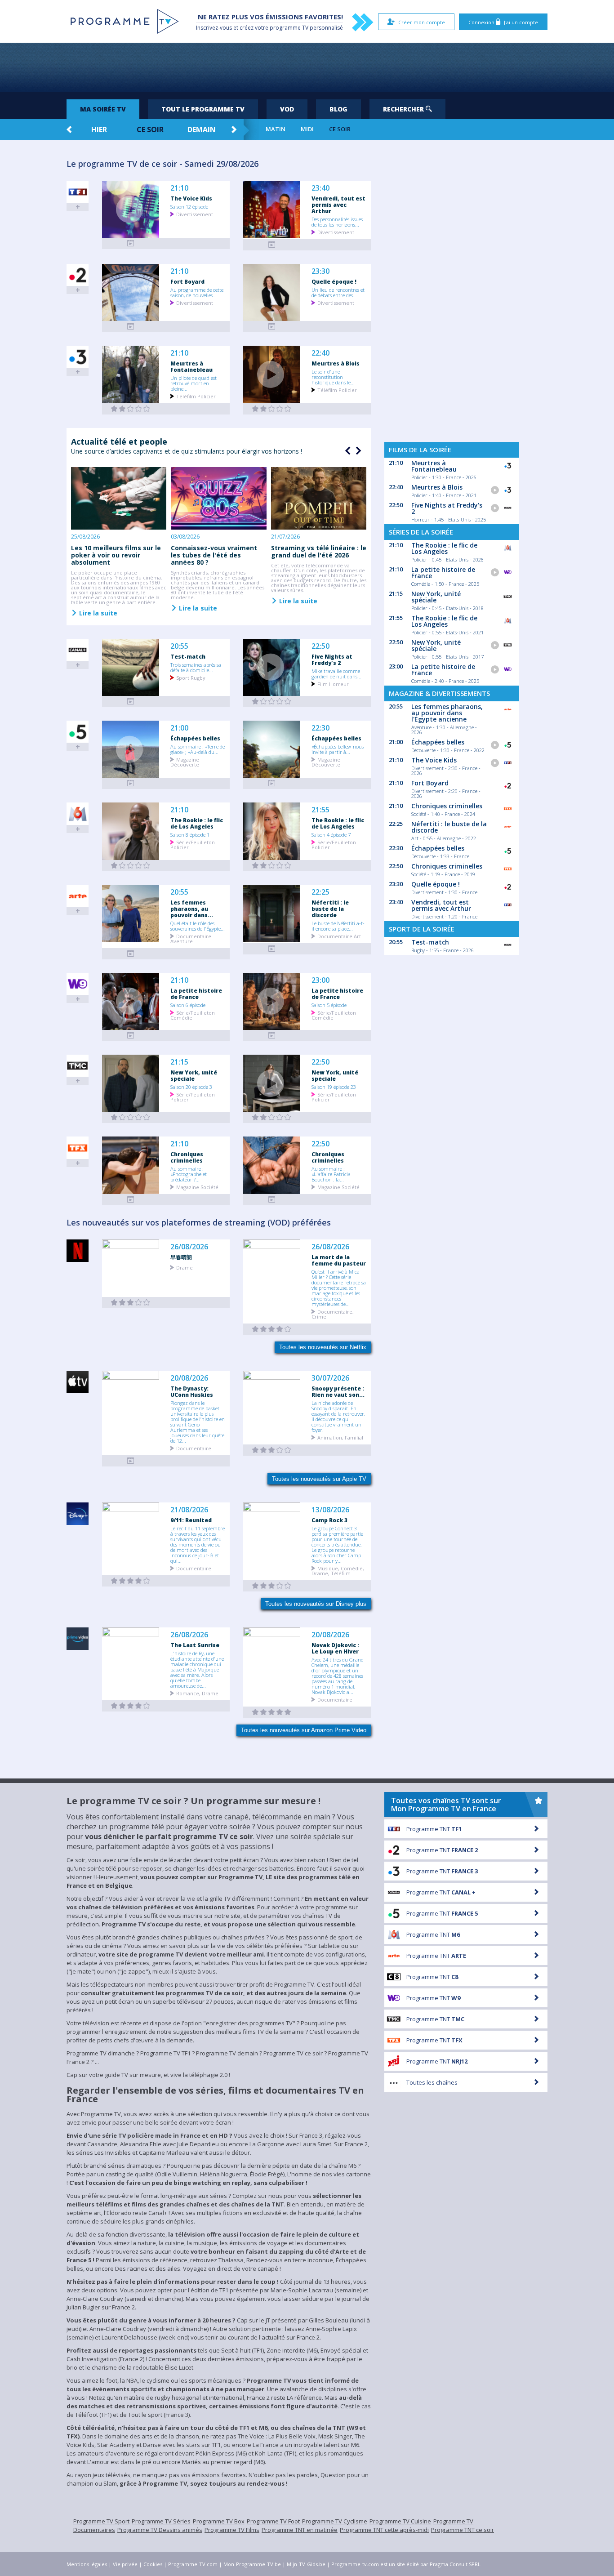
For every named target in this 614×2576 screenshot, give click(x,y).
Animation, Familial (340, 1437)
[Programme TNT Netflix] (131, 1303)
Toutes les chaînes (432, 2082)
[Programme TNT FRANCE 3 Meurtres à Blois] (272, 409)
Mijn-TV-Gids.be (306, 2564)
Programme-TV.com (193, 2564)
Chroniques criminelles (187, 1157)
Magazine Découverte (185, 762)
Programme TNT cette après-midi (384, 2530)
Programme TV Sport (101, 2521)
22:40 (320, 353)
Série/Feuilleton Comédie (193, 1015)
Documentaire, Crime (333, 1314)
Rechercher (404, 109)
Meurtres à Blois (336, 363)
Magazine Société (197, 1187)
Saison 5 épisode (329, 1005)
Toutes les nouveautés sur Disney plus (316, 1604)
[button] (357, 451)
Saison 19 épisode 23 (334, 1087)
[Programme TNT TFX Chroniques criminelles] (131, 1200)
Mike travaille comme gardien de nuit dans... (336, 673)
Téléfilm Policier (196, 396)
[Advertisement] (307, 67)
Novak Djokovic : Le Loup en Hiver (335, 1648)
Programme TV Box (219, 2521)
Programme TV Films (232, 2530)
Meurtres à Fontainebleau (191, 366)
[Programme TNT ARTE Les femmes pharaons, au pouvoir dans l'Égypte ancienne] (131, 954)
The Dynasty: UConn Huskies (192, 1391)
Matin (276, 129)
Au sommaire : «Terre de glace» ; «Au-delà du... (198, 749)
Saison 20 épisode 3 (191, 1087)
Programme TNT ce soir (463, 2530)
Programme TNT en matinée (300, 2530)
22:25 (320, 892)
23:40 (320, 188)
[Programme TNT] (131, 1461)
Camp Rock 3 (329, 1520)
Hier (99, 129)
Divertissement (195, 214)
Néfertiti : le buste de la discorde (330, 909)
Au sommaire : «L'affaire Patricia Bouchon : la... (331, 1174)
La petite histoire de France (196, 994)
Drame (185, 1267)
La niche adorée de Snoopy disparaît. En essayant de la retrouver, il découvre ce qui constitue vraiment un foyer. (338, 1416)
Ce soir (150, 129)
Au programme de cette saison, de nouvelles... (197, 292)
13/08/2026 (330, 1510)
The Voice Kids (191, 198)
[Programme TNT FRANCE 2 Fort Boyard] (131, 327)
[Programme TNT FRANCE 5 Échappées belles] (131, 783)
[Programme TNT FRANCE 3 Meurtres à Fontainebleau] (131, 409)
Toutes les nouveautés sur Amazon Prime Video (304, 1730)
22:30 (320, 728)
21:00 (179, 728)
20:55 (179, 646)
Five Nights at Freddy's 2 (332, 660)
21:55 (320, 810)
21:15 (179, 1062)
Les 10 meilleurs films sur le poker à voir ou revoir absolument (116, 555)
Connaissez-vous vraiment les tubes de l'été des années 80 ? (214, 555)
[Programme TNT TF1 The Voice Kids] (131, 243)
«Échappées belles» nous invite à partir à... (338, 749)
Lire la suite (97, 613)
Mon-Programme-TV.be (252, 2564)
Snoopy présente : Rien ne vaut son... (338, 1391)
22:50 (320, 646)
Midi (307, 129)
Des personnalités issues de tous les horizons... (337, 222)
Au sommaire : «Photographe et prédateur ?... (189, 1174)
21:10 (179, 188)
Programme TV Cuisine (400, 2521)
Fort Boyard (187, 281)
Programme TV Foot (273, 2521)
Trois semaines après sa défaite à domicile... (196, 667)
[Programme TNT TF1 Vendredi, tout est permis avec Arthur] (272, 245)
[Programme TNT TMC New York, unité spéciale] (131, 1117)
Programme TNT (434, 1829)
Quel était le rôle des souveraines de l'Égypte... (198, 926)
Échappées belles (195, 738)
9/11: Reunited (191, 1520)
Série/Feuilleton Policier (193, 844)
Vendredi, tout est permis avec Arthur (338, 205)
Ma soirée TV (103, 109)
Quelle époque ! (334, 281)
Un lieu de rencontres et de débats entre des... (338, 292)
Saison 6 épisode (188, 1005)
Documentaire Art (339, 936)
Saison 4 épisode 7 (331, 834)
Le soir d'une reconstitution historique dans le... (333, 377)
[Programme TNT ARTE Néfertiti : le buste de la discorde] (272, 949)
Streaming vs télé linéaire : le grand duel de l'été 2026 (319, 551)
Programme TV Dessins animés (160, 2530)
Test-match (188, 656)
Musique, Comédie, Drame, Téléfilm (338, 1570)
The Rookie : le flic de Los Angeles (197, 823)
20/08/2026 (189, 1378)
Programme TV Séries (161, 2521)
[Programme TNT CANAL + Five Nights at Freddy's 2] (272, 702)
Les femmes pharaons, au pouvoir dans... (192, 909)
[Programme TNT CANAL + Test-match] (131, 702)
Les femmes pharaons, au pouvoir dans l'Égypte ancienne (447, 713)
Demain (202, 129)
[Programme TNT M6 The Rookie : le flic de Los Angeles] (131, 866)
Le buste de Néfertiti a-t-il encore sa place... (338, 926)
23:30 (320, 271)
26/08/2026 (189, 1247)
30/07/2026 (330, 1378)
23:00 (320, 980)
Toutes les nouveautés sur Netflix (323, 1347)
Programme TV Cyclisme (335, 2521)
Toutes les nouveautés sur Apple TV (319, 1479)
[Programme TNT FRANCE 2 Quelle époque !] (272, 327)
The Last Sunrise (195, 1645)
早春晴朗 (181, 1257)
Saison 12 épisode (189, 206)
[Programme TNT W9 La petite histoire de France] (131, 1036)
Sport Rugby (191, 677)
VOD (287, 109)
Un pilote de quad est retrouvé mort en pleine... (194, 383)
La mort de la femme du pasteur (339, 1260)
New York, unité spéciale (194, 1075)
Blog (338, 109)
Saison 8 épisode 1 (190, 834)
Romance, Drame (197, 1693)
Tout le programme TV (203, 109)
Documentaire (194, 1448)
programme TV (289, 28)
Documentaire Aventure (191, 938)
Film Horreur (333, 684)
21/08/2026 (189, 1510)
